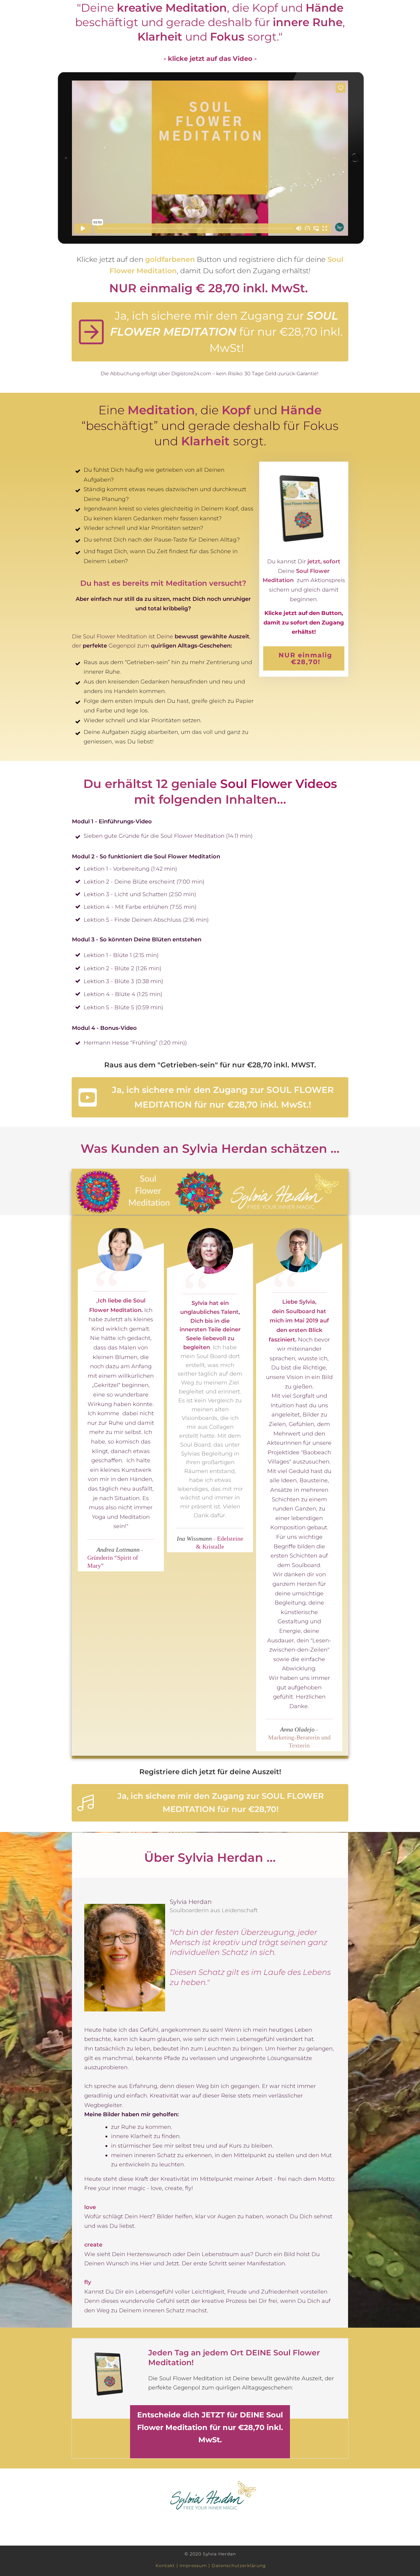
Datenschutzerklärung (239, 2566)
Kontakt (165, 2566)
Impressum (193, 2566)
